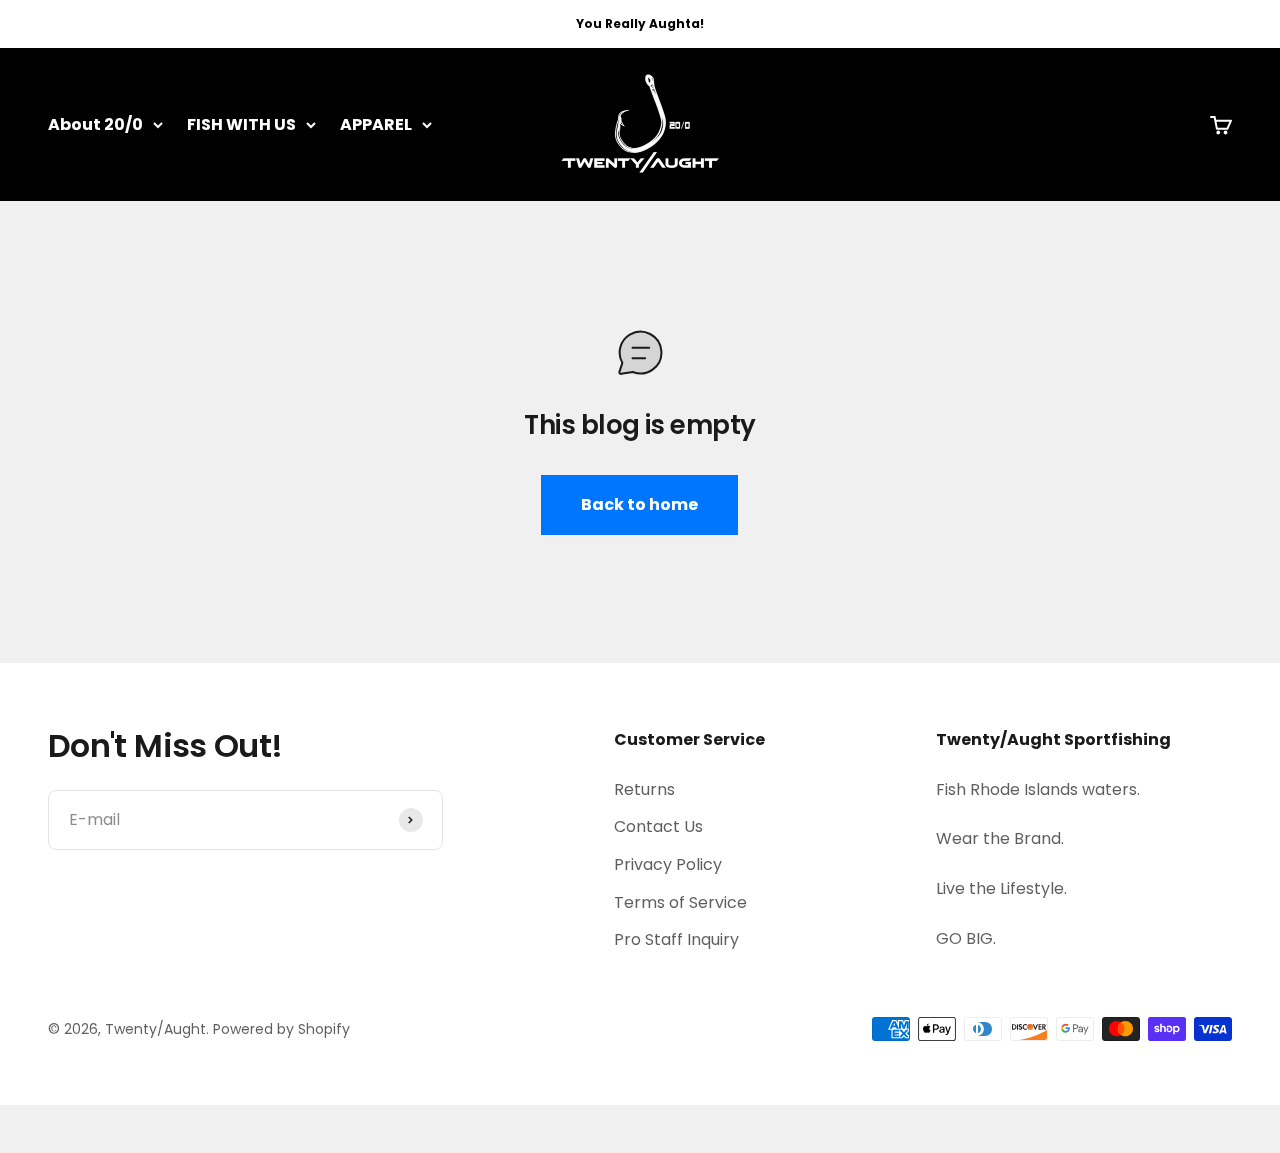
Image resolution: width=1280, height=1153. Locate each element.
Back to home (639, 504)
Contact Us (658, 826)
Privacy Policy (668, 864)
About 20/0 (95, 124)
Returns (644, 789)
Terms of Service (680, 902)
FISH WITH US (241, 124)
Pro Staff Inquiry (676, 939)
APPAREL (376, 124)
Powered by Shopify (281, 1029)
